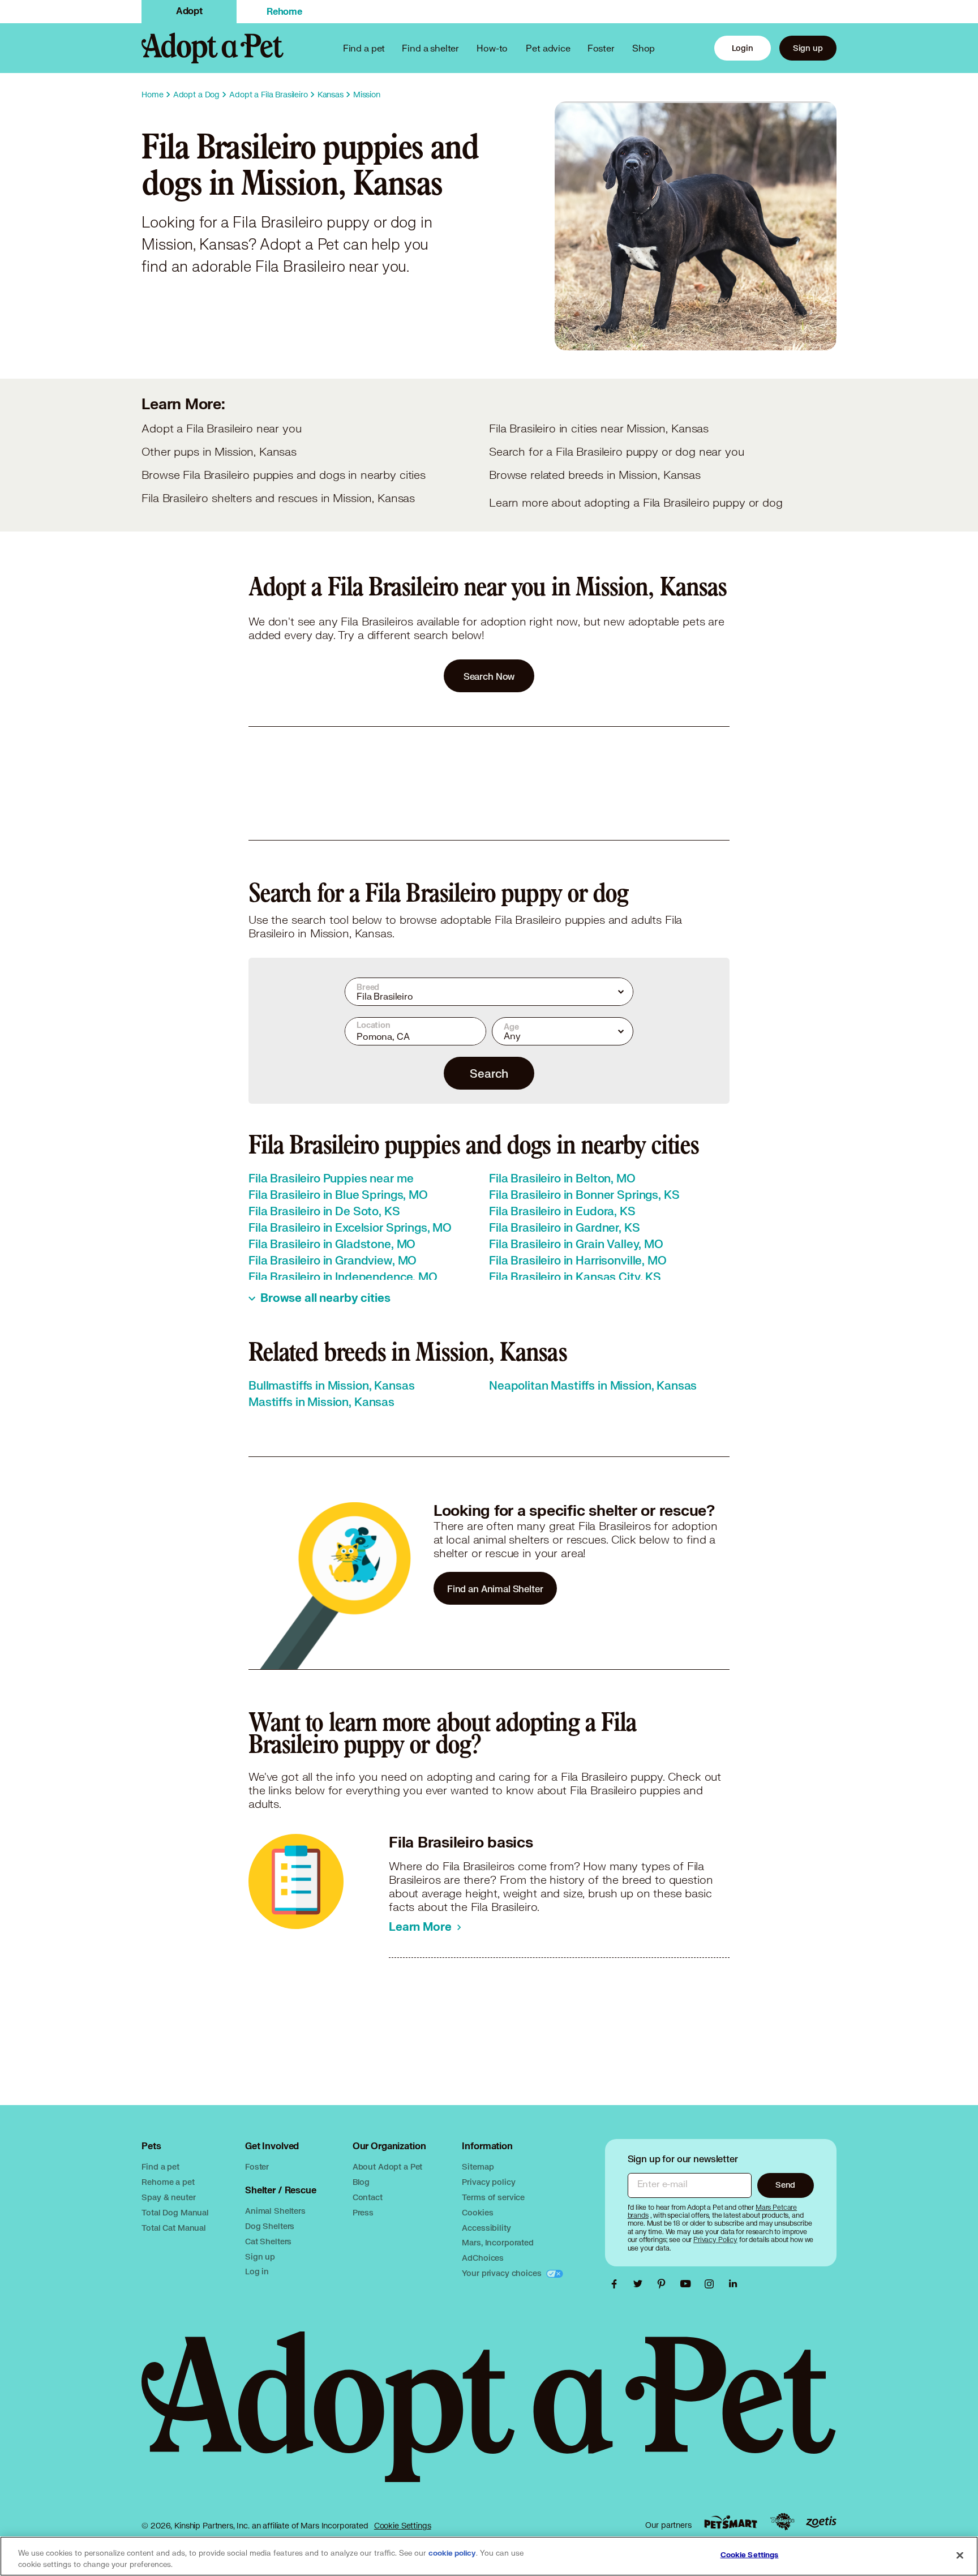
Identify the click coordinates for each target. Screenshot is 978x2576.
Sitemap (478, 2166)
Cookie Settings (403, 2526)
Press (363, 2212)
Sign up (808, 48)
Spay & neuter (168, 2197)
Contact (368, 2197)
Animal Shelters (275, 2211)
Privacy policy (488, 2182)
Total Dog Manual (175, 2212)
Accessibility (486, 2228)
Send (785, 2185)
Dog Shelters (270, 2226)
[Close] (960, 2555)
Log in (257, 2271)
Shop (644, 48)
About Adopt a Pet (387, 2166)
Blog (361, 2182)
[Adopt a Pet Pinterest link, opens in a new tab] (664, 2284)
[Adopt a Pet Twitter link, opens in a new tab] (641, 2284)
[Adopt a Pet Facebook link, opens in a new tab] (617, 2284)
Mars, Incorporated (497, 2242)
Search (489, 1073)
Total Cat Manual (174, 2228)
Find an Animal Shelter (495, 1589)
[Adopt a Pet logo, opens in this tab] (489, 2418)
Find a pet (160, 2166)
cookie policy (452, 2553)
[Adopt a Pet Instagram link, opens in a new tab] (712, 2284)
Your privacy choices (503, 2273)
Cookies (477, 2212)
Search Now (489, 676)
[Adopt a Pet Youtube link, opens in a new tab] (688, 2284)
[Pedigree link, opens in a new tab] (782, 2522)
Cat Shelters (268, 2241)
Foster (601, 48)
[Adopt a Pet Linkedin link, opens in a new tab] (733, 2284)
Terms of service (493, 2197)
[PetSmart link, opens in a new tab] (731, 2522)
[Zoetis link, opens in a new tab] (821, 2522)
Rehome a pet (168, 2182)
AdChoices (483, 2258)
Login (743, 48)
